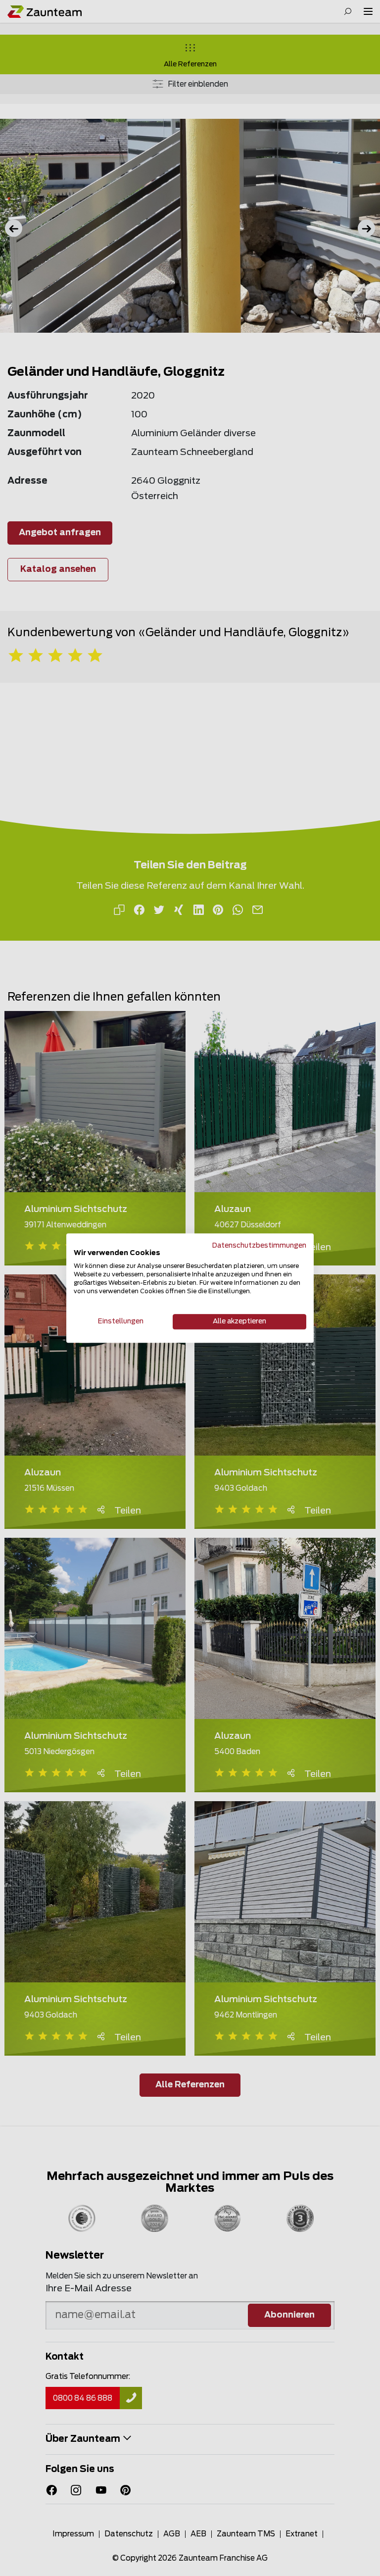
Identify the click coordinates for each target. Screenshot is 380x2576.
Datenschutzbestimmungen (259, 1246)
